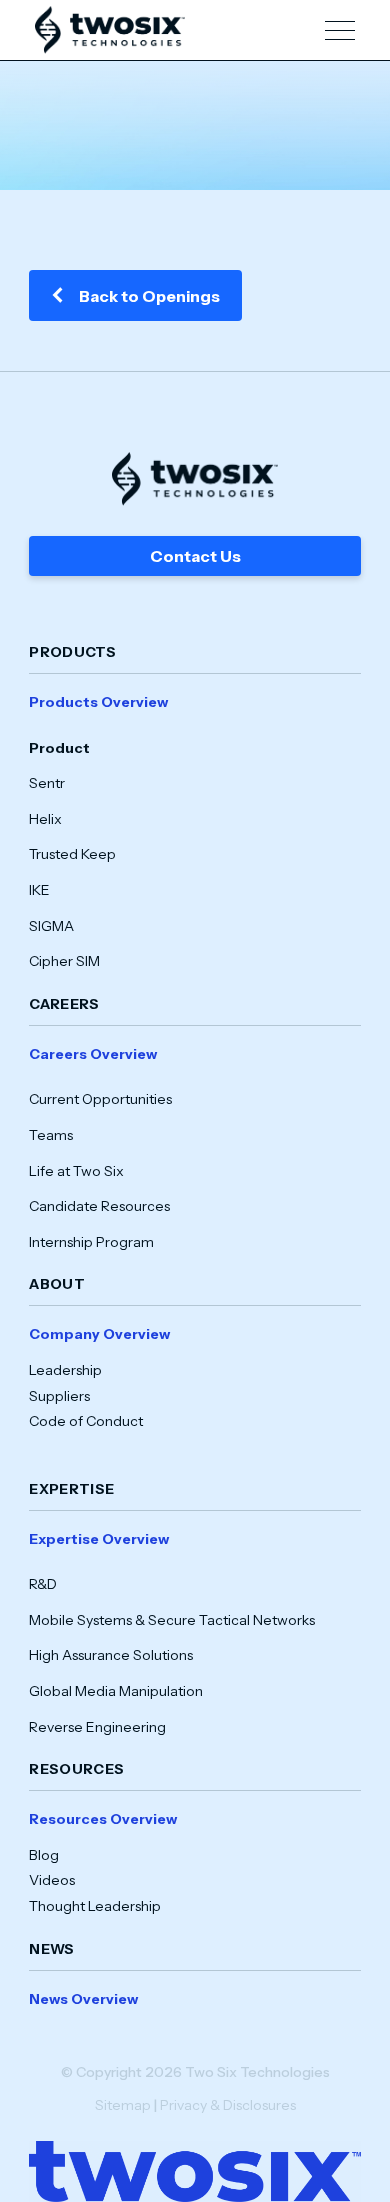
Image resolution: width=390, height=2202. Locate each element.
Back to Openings (149, 296)
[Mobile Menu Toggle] (340, 30)
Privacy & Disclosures (228, 2105)
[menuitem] (195, 831)
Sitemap (123, 2105)
